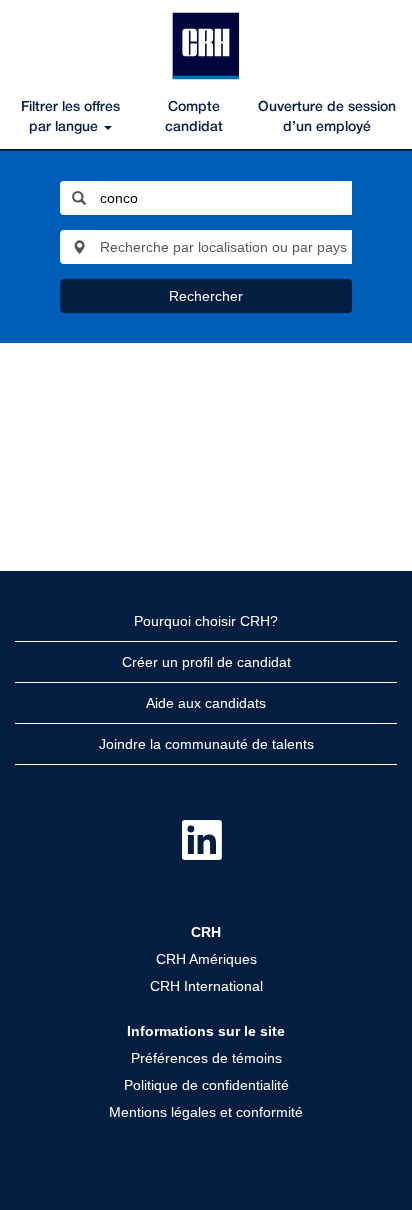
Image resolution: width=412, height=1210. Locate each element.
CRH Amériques (206, 959)
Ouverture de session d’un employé (327, 117)
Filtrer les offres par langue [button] (70, 117)
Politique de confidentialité (206, 1085)
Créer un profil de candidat (206, 662)
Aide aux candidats (206, 703)
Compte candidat (194, 117)
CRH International (206, 986)
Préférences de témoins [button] (206, 1058)
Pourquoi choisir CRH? (206, 621)
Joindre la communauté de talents (206, 744)
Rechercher (206, 296)
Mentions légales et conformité (206, 1112)
